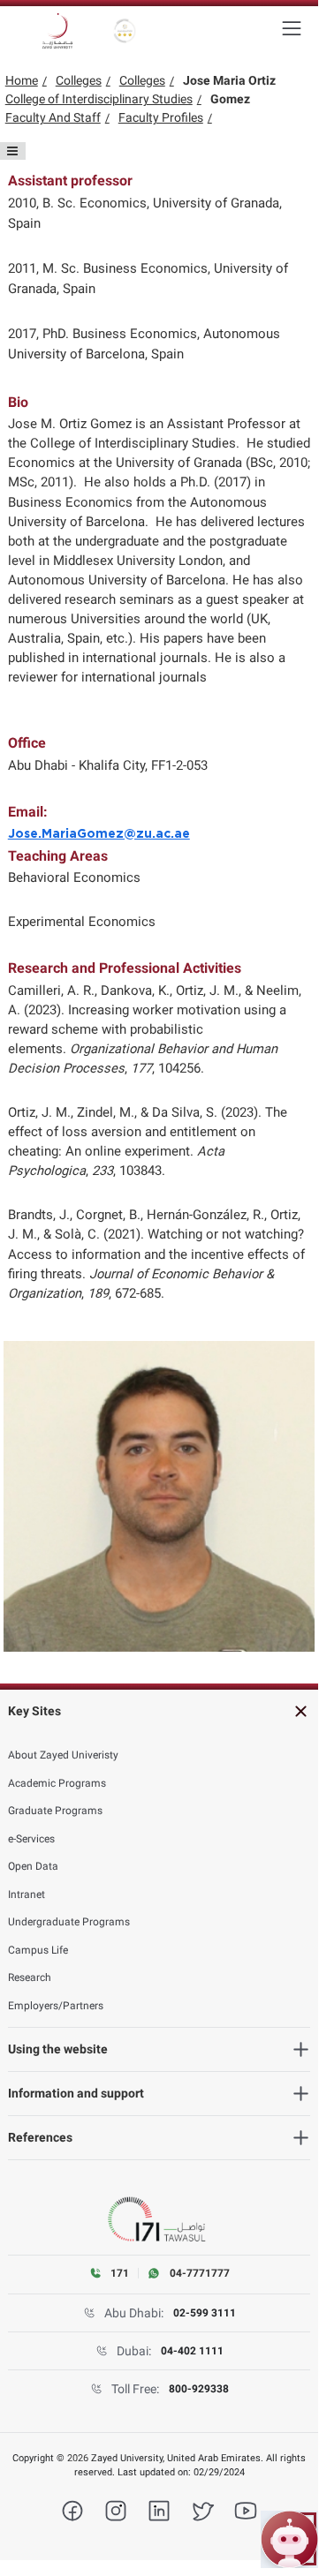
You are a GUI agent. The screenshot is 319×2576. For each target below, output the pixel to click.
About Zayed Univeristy (63, 1755)
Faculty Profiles (161, 117)
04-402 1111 (192, 2351)
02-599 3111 (205, 2313)
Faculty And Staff (53, 117)
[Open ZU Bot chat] (289, 2539)
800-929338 (199, 2389)
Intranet (27, 1894)
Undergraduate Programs (69, 1922)
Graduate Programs (55, 1811)
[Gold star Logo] (125, 31)
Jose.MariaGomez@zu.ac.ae (99, 834)
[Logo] (57, 31)
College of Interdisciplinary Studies (99, 99)
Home (22, 80)
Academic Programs (57, 1783)
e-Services (31, 1839)
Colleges (79, 80)
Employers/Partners (56, 2006)
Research (30, 1977)
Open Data (33, 1866)
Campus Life (38, 1950)
